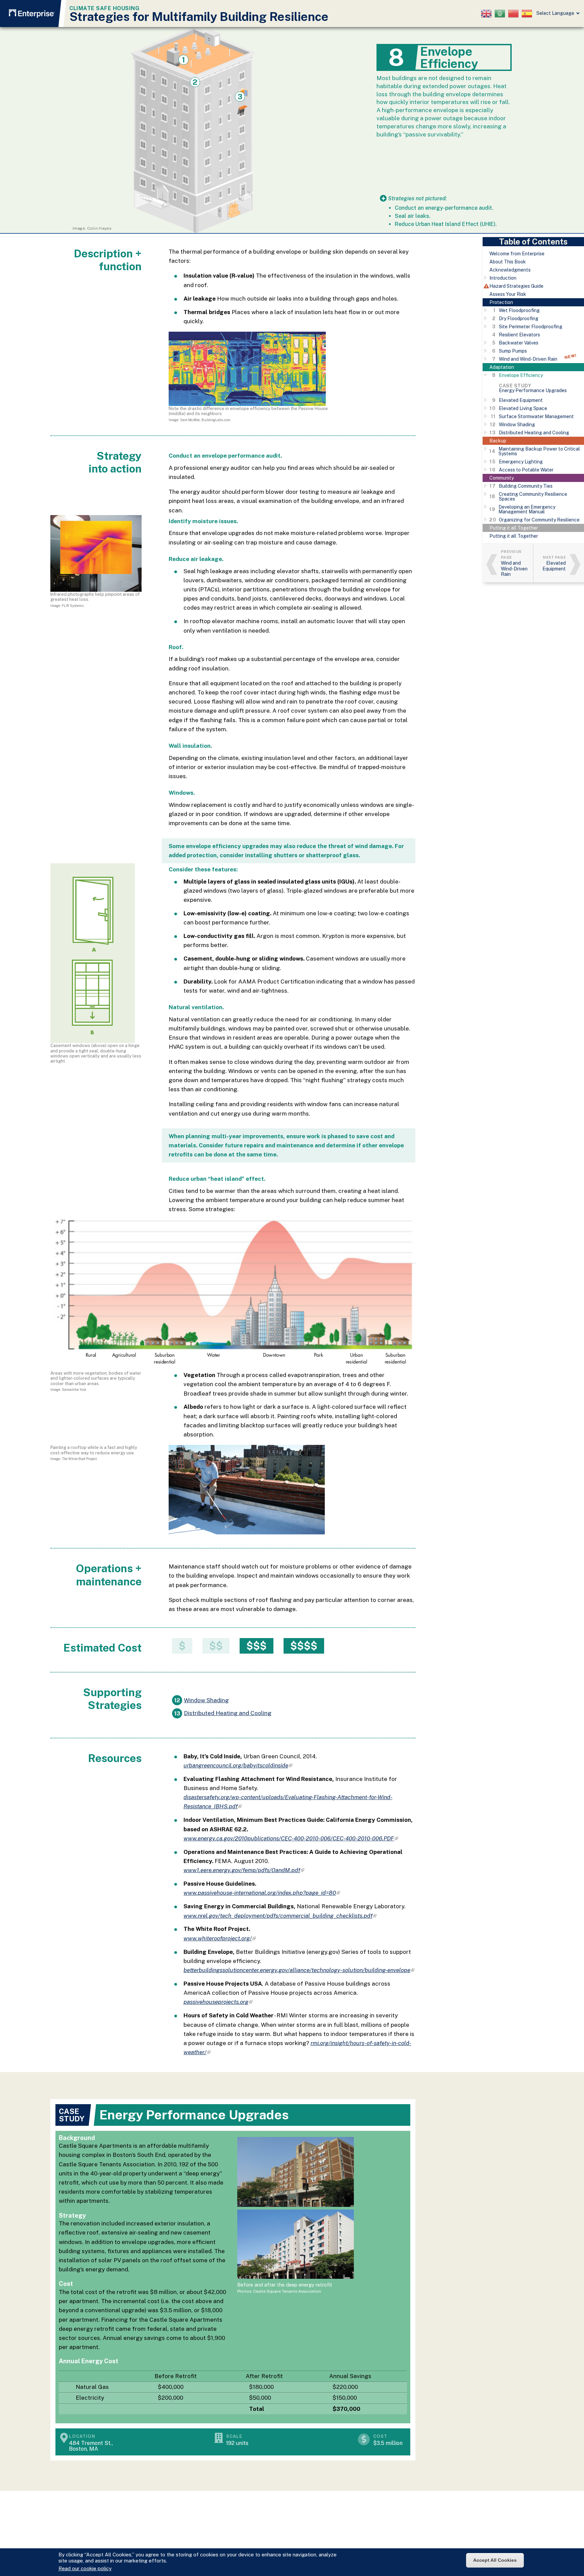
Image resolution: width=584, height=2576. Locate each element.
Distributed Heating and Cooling (228, 1713)
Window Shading (206, 1700)
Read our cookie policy (85, 2568)
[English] (488, 14)
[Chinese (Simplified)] (515, 14)
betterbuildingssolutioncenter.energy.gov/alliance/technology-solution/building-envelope (299, 1970)
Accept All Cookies (495, 2560)
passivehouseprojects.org (218, 2002)
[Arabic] (501, 14)
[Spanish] (528, 14)
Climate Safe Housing (104, 8)
